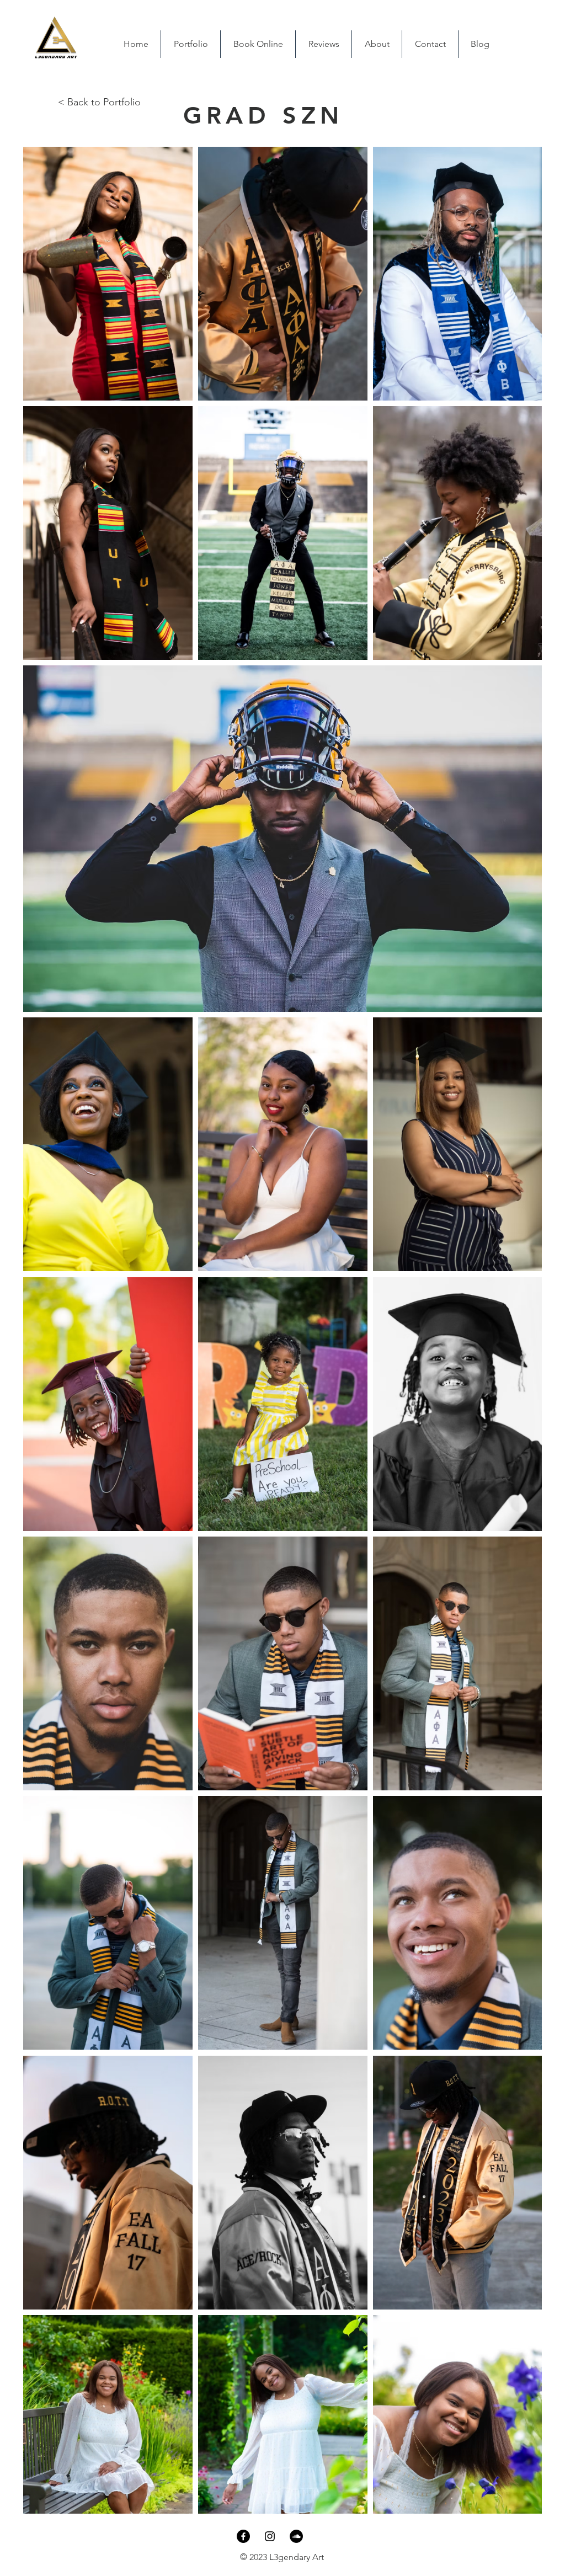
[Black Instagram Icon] (270, 2536)
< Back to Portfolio (99, 102)
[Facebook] (243, 2536)
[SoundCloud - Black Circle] (296, 2536)
